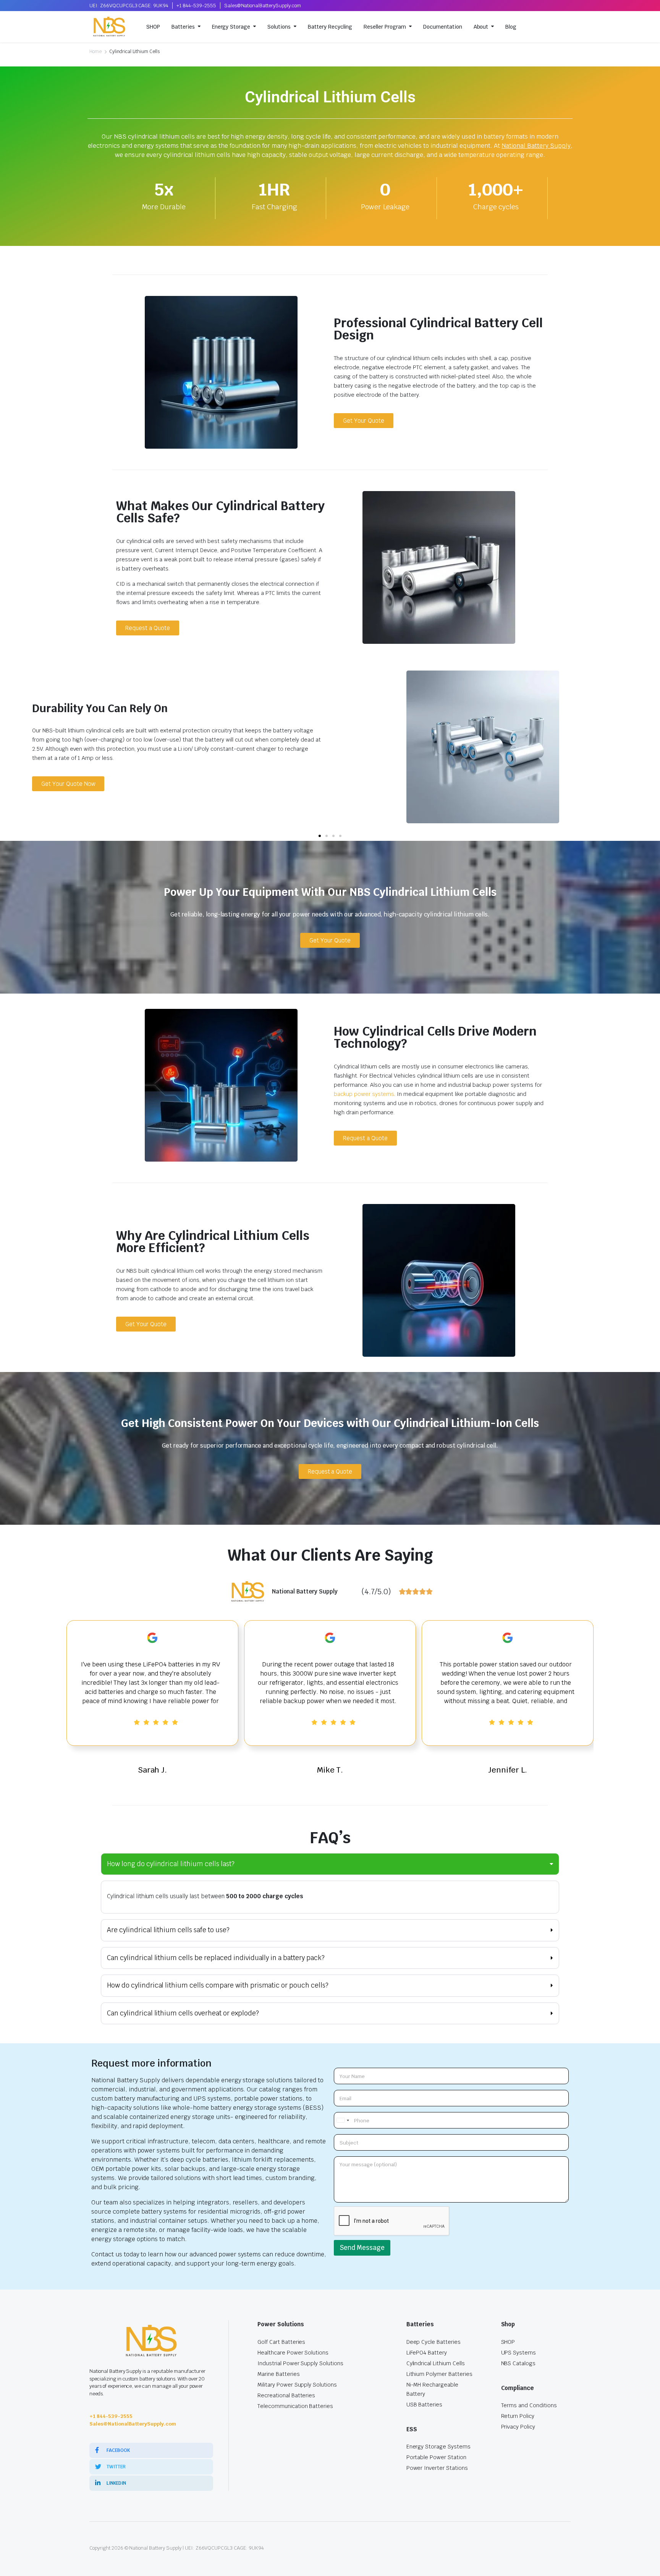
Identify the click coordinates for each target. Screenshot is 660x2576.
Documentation (443, 27)
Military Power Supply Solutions (297, 2385)
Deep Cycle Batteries (434, 2342)
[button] (320, 836)
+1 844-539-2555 (196, 6)
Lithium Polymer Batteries (439, 2374)
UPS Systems (519, 2353)
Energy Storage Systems (438, 2447)
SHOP (153, 27)
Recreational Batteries (286, 2395)
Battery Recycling (330, 27)
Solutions (279, 27)
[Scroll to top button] (643, 2559)
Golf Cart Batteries (281, 2342)
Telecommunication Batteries (295, 2406)
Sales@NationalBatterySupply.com (263, 6)
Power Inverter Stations (437, 2468)
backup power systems (364, 1094)
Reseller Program (385, 27)
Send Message (362, 2248)
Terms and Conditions (529, 2405)
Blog (511, 27)
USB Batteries (425, 2405)
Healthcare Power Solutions (293, 2353)
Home (95, 52)
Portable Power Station (436, 2457)
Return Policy (518, 2416)
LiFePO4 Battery (427, 2353)
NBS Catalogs (518, 2363)
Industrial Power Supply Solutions (300, 2363)
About (481, 27)
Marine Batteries (279, 2374)
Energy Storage (231, 27)
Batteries (183, 27)
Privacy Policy (518, 2427)
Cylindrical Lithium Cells (436, 2363)
